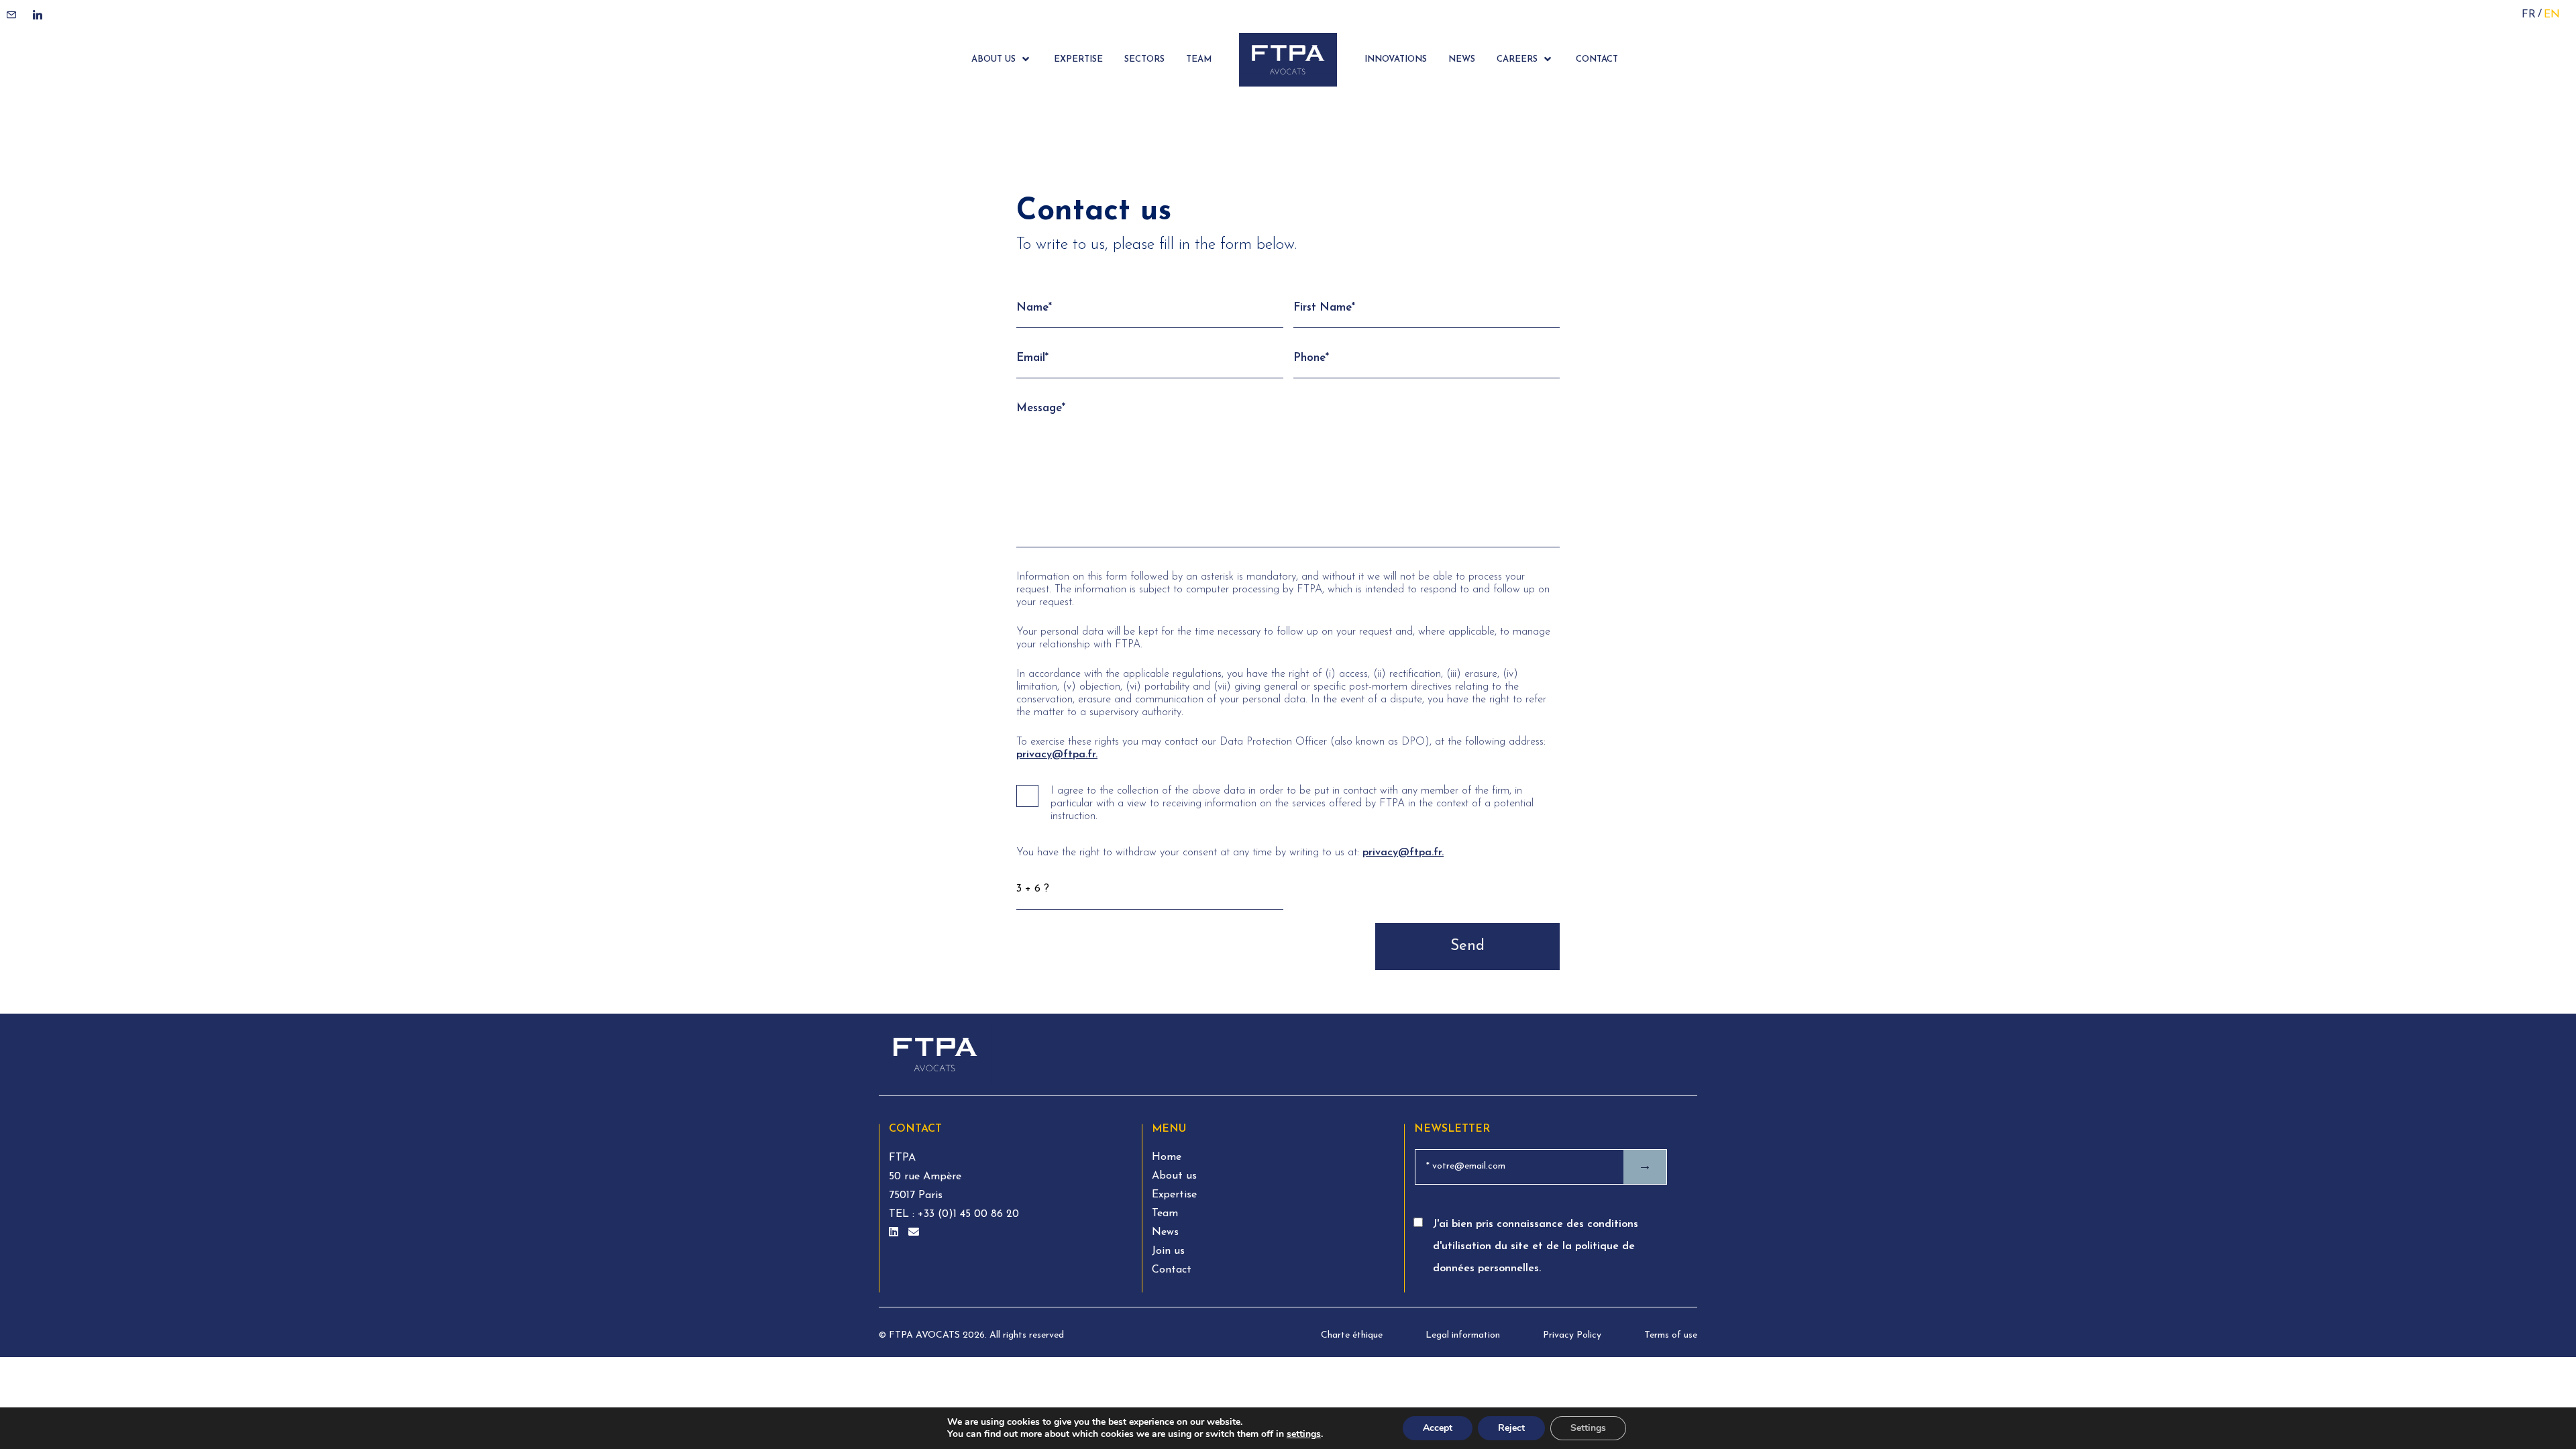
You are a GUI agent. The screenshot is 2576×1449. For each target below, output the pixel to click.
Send (1467, 946)
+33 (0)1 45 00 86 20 (967, 1214)
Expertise (1174, 1195)
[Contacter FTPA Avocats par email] (914, 1233)
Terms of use (1671, 1335)
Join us (1168, 1251)
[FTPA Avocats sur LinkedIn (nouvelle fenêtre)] (895, 1233)
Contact (1172, 1270)
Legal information (1463, 1335)
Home (1167, 1157)
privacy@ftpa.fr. (1057, 755)
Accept (1438, 1428)
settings (1304, 1434)
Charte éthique (1352, 1335)
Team (1165, 1214)
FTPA (902, 1158)
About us (1174, 1176)
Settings (1588, 1428)
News (1165, 1232)
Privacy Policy (1572, 1335)
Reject (1511, 1428)
